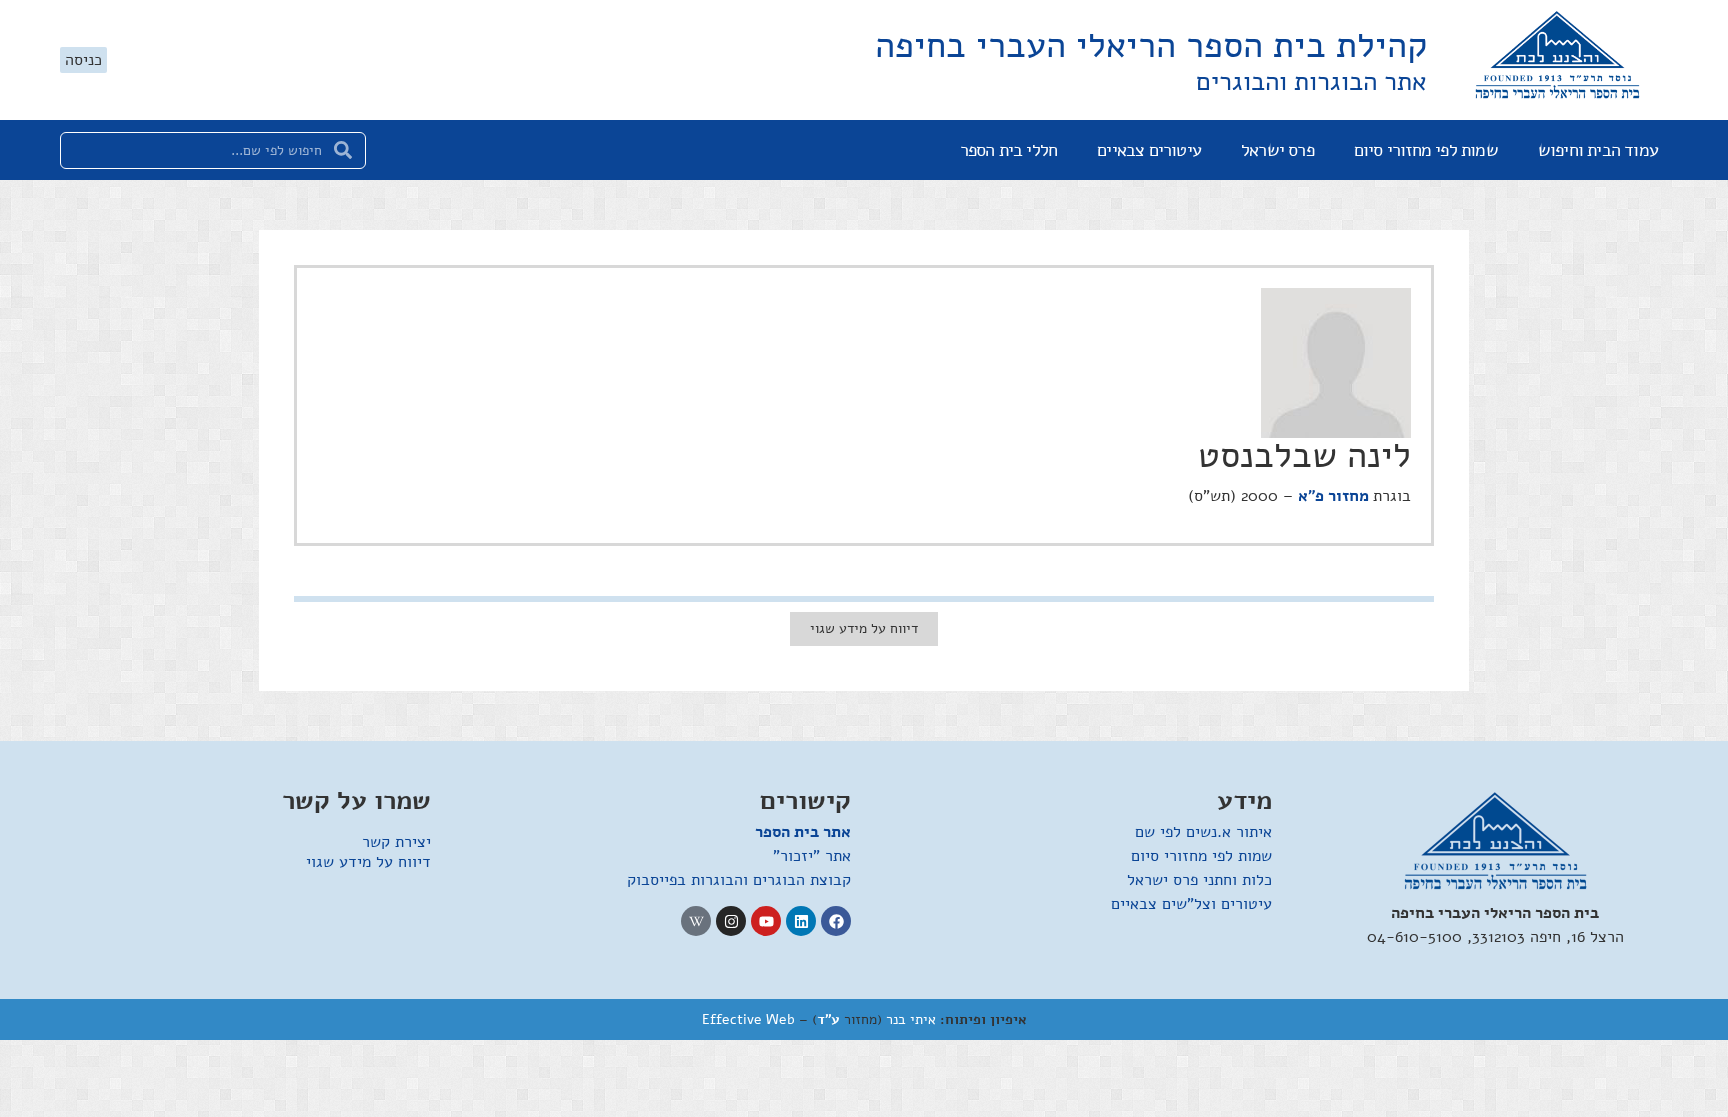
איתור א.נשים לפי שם (1203, 832)
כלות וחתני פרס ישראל (1199, 880)
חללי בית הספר (1009, 150)
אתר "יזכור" (812, 856)
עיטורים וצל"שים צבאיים (1191, 904)
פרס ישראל (1277, 150)
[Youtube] (766, 921)
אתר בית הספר (803, 832)
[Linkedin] (801, 921)
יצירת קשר (396, 842)
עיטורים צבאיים (1149, 150)
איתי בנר (911, 1019)
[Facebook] (836, 921)
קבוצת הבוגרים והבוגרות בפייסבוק (739, 880)
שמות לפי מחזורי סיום (1426, 150)
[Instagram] (731, 921)
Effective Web (748, 1019)
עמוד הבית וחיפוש (1598, 150)
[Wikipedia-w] (696, 921)
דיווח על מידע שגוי (368, 862)
